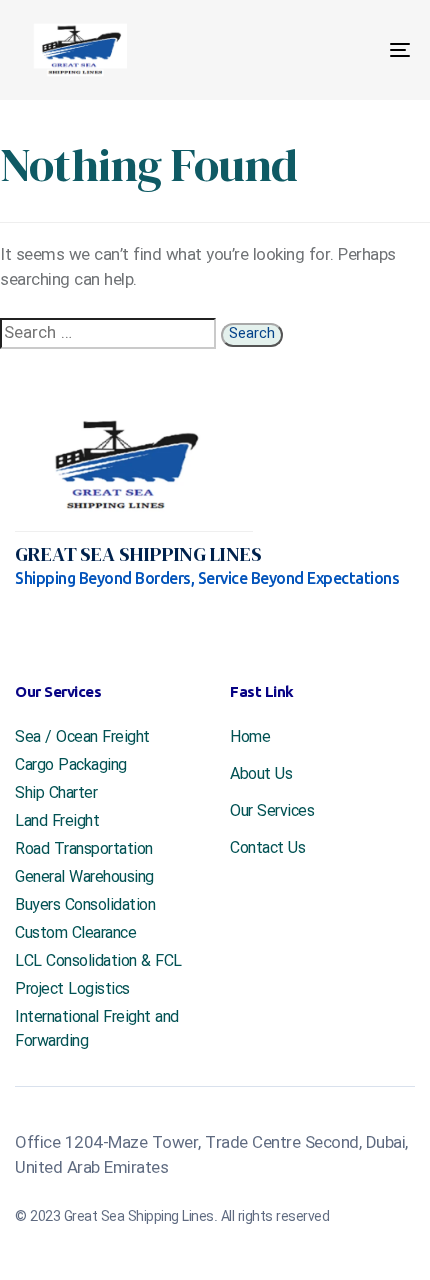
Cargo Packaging (71, 766)
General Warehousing (84, 878)
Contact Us (267, 849)
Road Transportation (84, 850)
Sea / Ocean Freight (82, 738)
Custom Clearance (75, 934)
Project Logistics (72, 990)
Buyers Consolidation (85, 906)
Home (250, 738)
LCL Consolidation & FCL (98, 962)
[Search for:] (108, 333)
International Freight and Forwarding (97, 1030)
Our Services (272, 812)
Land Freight (57, 822)
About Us (261, 775)
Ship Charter (56, 794)
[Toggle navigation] (345, 50)
